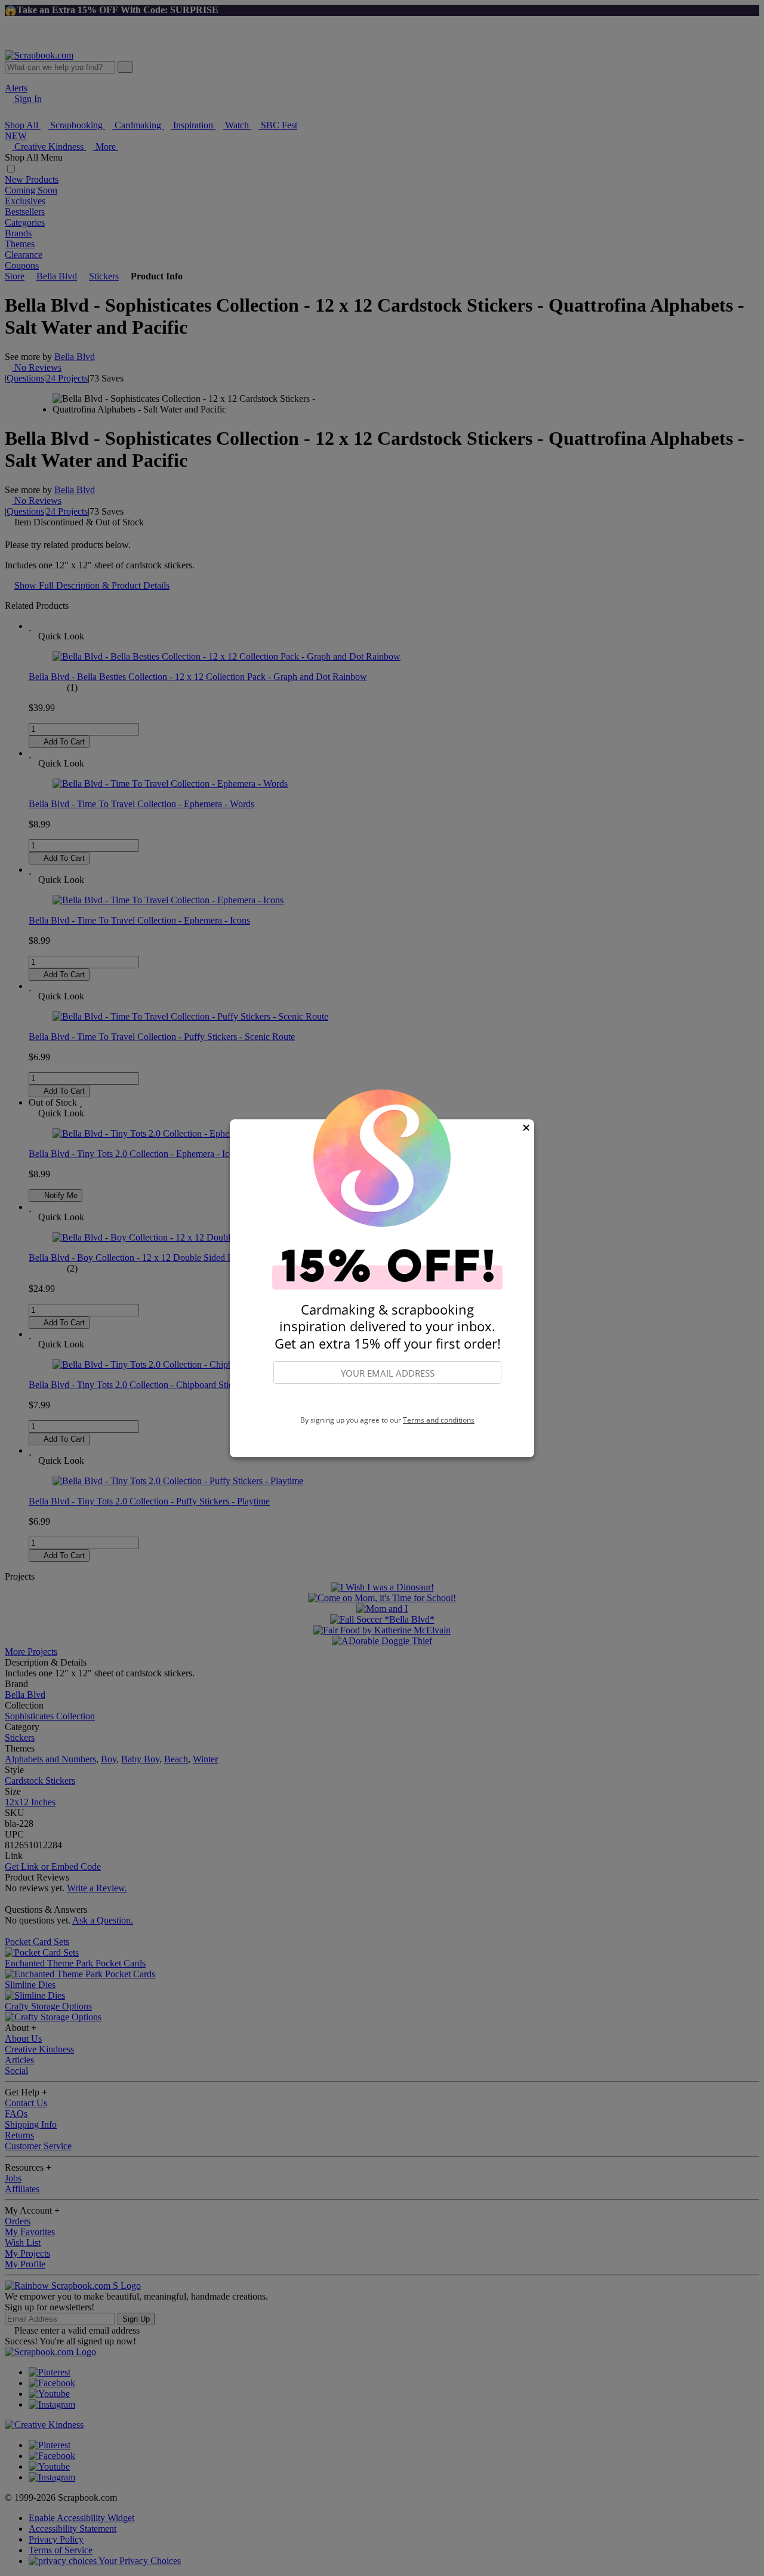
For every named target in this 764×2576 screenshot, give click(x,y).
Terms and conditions (439, 1420)
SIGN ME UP (387, 1400)
